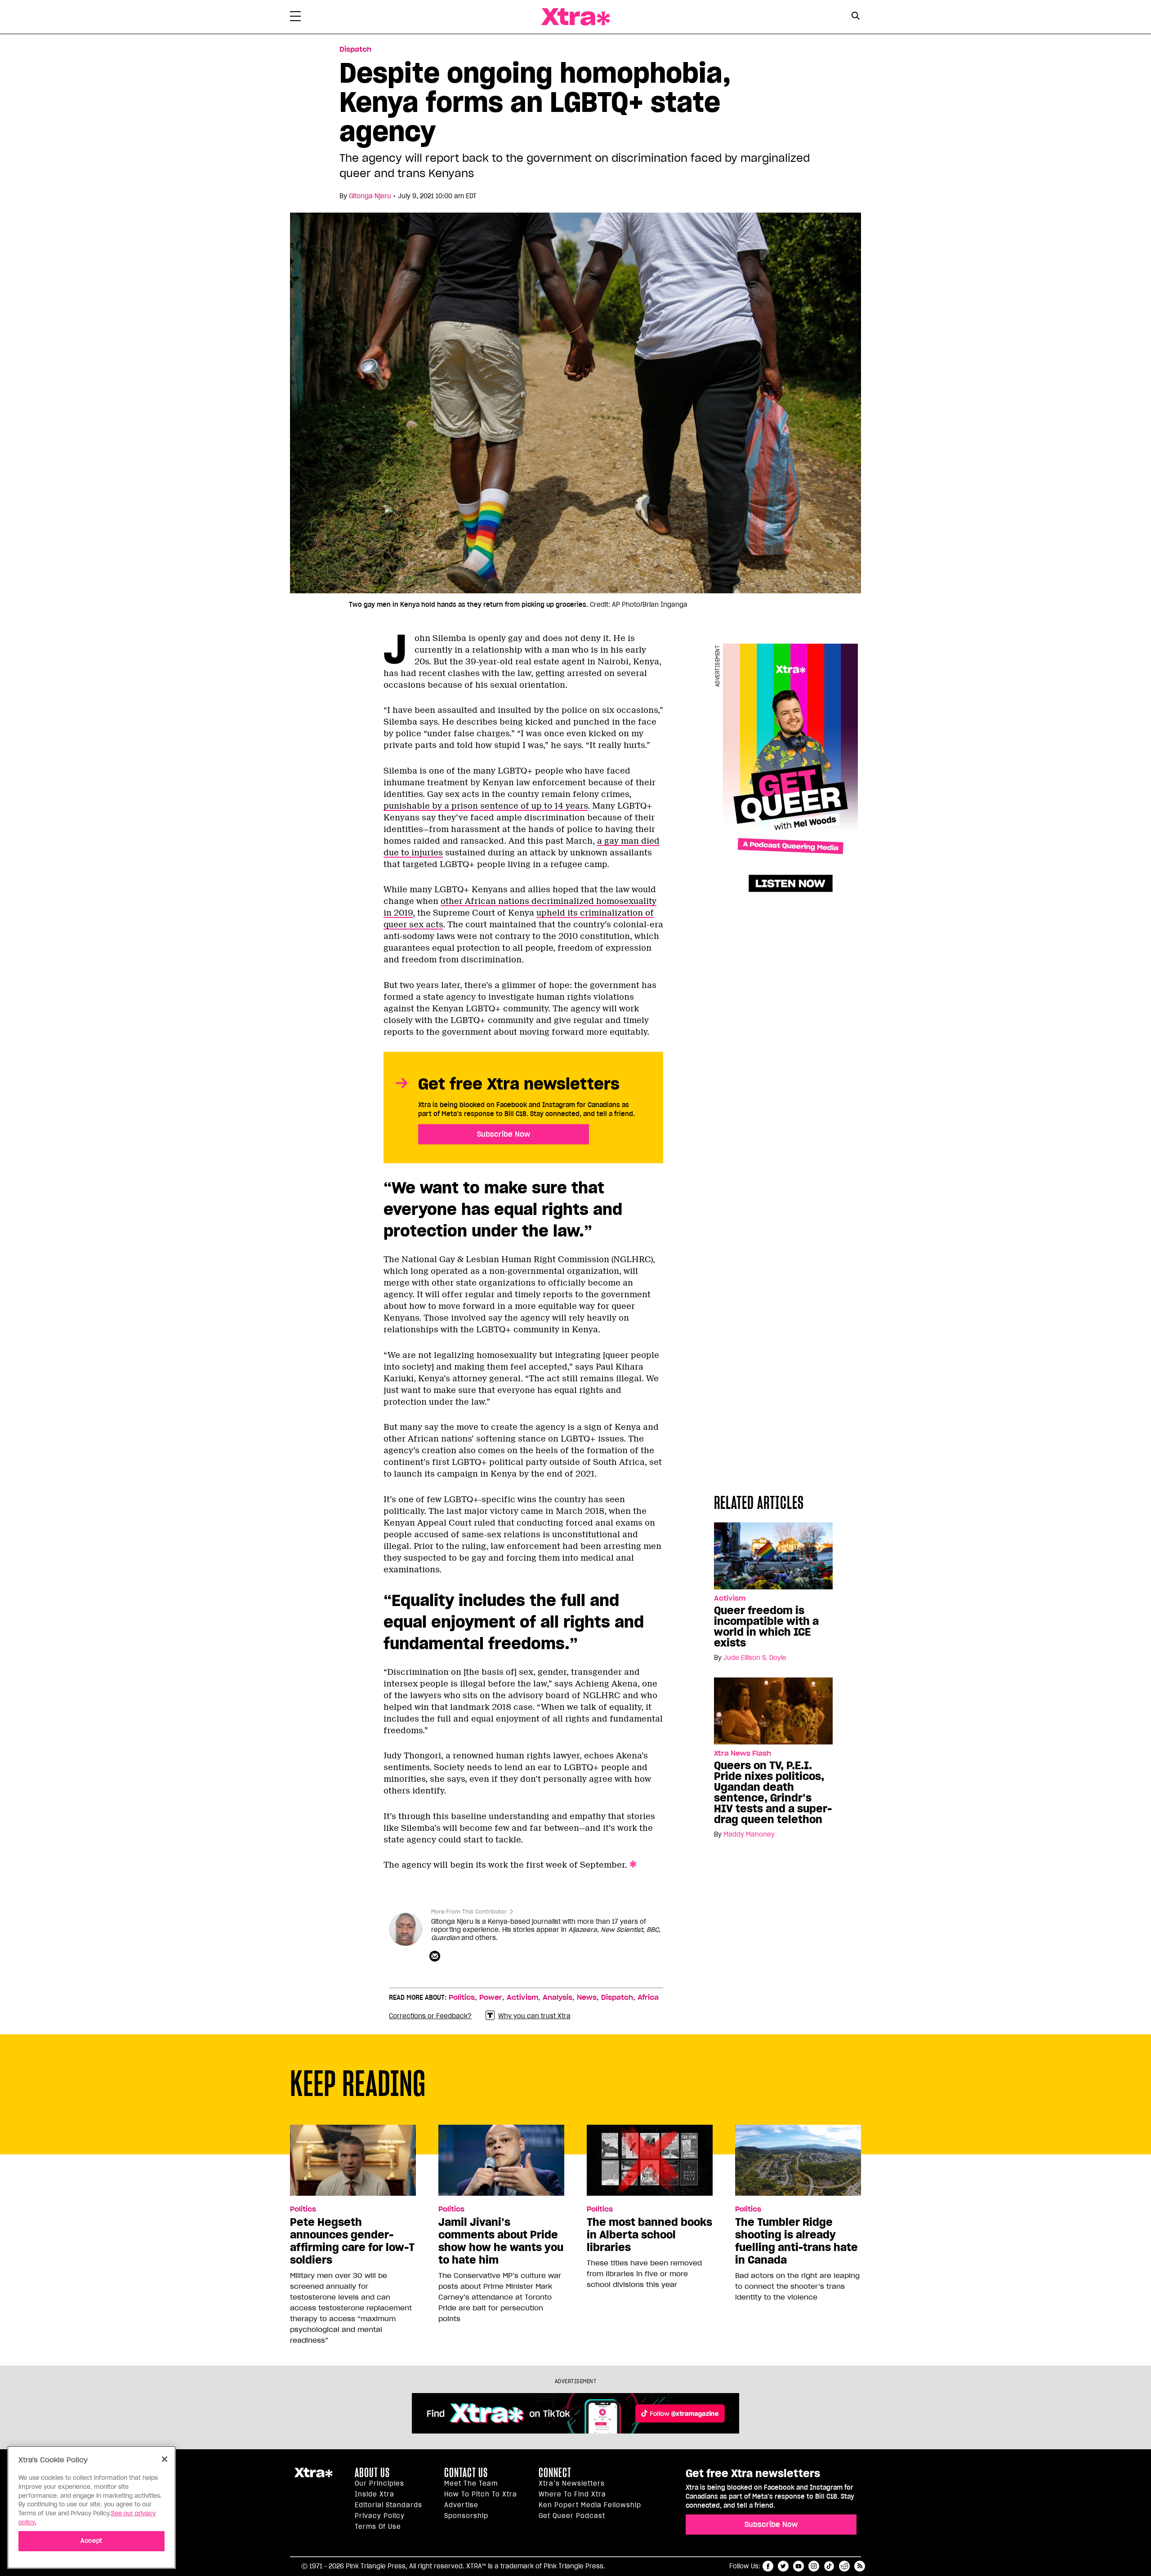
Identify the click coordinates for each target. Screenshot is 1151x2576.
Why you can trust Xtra (534, 2016)
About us (372, 2473)
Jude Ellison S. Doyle (755, 1658)
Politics (462, 1998)
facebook (768, 2566)
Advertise (461, 2505)
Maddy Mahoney (749, 1834)
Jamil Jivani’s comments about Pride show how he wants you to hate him (501, 2241)
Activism (730, 1598)
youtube (799, 2566)
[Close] (165, 2459)
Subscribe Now (504, 1134)
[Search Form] (855, 17)
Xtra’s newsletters (572, 2483)
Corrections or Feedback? (430, 2016)
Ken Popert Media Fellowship (590, 2505)
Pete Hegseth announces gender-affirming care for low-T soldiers (352, 2241)
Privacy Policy (380, 2516)
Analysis (558, 1998)
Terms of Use (378, 2527)
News (587, 1998)
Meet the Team (471, 2483)
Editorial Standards (388, 2505)
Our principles (379, 2483)
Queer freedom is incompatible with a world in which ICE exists (766, 1627)
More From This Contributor (469, 1911)
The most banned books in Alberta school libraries (649, 2235)
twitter (783, 2566)
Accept (91, 2541)
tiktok (829, 2566)
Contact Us (466, 2473)
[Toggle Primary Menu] (295, 18)
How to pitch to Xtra (481, 2494)
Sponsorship (466, 2516)
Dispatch (355, 49)
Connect (555, 2473)
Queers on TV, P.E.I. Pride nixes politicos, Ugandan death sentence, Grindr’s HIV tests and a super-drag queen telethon (773, 1793)
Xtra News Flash (743, 1753)
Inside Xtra (375, 2494)
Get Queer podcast (572, 2516)
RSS (860, 2566)
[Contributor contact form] (436, 1957)
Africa (648, 1998)
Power (491, 1998)
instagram (814, 2566)
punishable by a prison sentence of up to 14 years (486, 806)
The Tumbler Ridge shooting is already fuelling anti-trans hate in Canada (796, 2241)
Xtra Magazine (575, 17)
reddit (844, 2566)
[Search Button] (855, 16)
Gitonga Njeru (370, 196)
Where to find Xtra (572, 2494)
